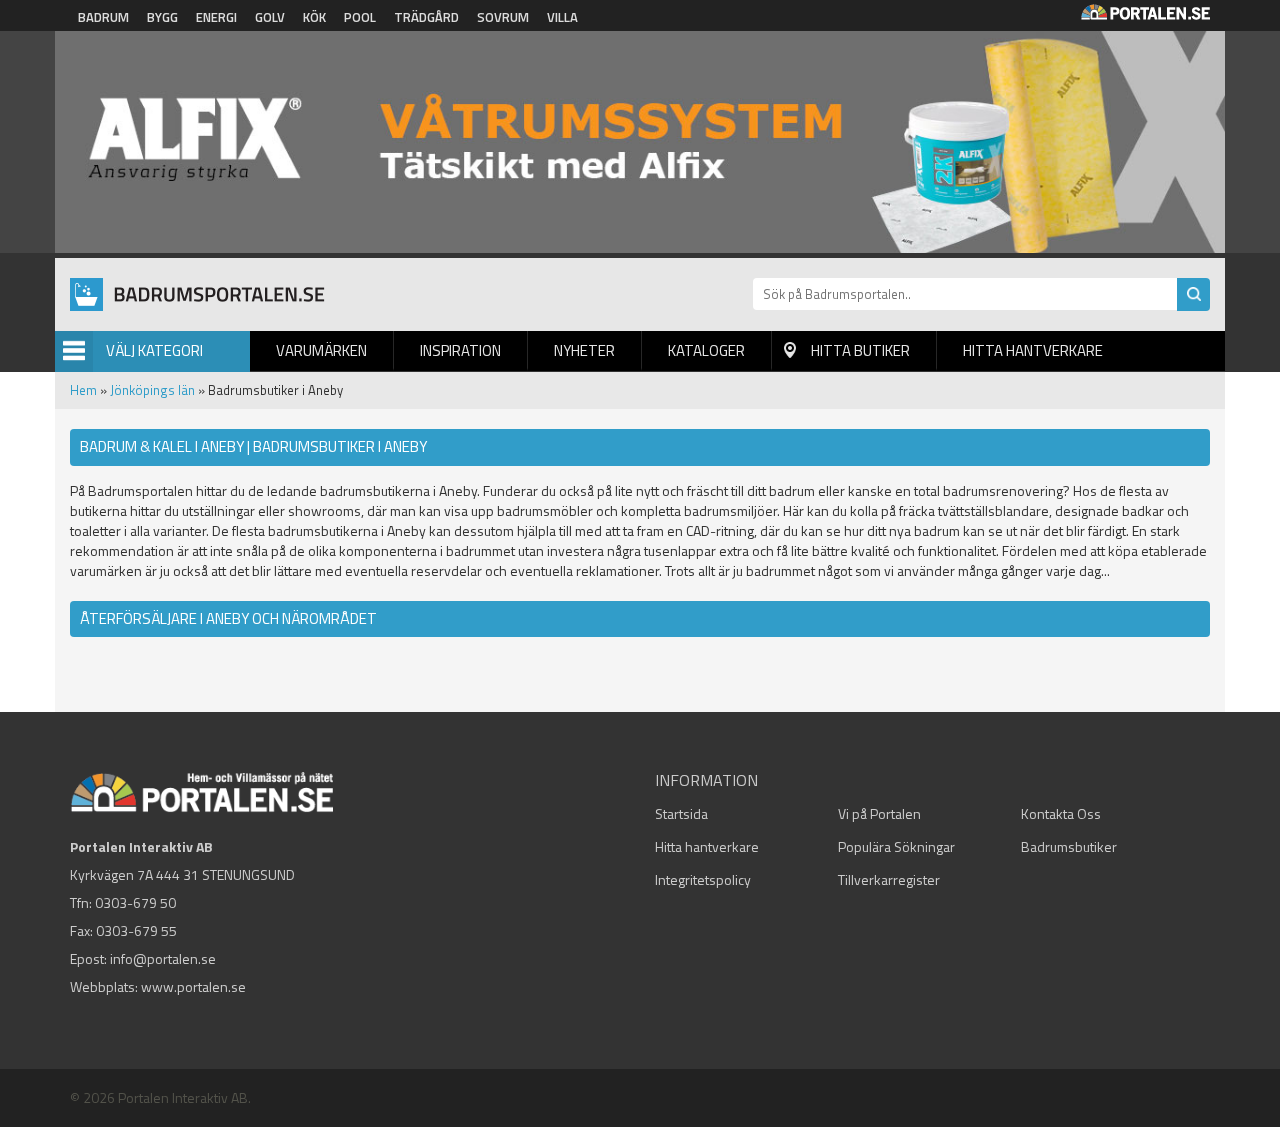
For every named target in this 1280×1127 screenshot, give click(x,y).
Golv (270, 17)
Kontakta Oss (1061, 813)
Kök (314, 17)
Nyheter (584, 350)
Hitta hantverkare (1033, 350)
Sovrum (503, 17)
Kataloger (706, 350)
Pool (360, 17)
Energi (216, 17)
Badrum (103, 17)
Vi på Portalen (879, 813)
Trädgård (426, 17)
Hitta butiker (860, 350)
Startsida (681, 813)
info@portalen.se (163, 958)
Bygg (162, 17)
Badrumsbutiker (1069, 846)
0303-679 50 (135, 902)
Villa (562, 17)
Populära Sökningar (896, 846)
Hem (83, 390)
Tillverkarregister (889, 879)
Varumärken (321, 350)
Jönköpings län (152, 390)
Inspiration (460, 350)
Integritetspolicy (703, 879)
